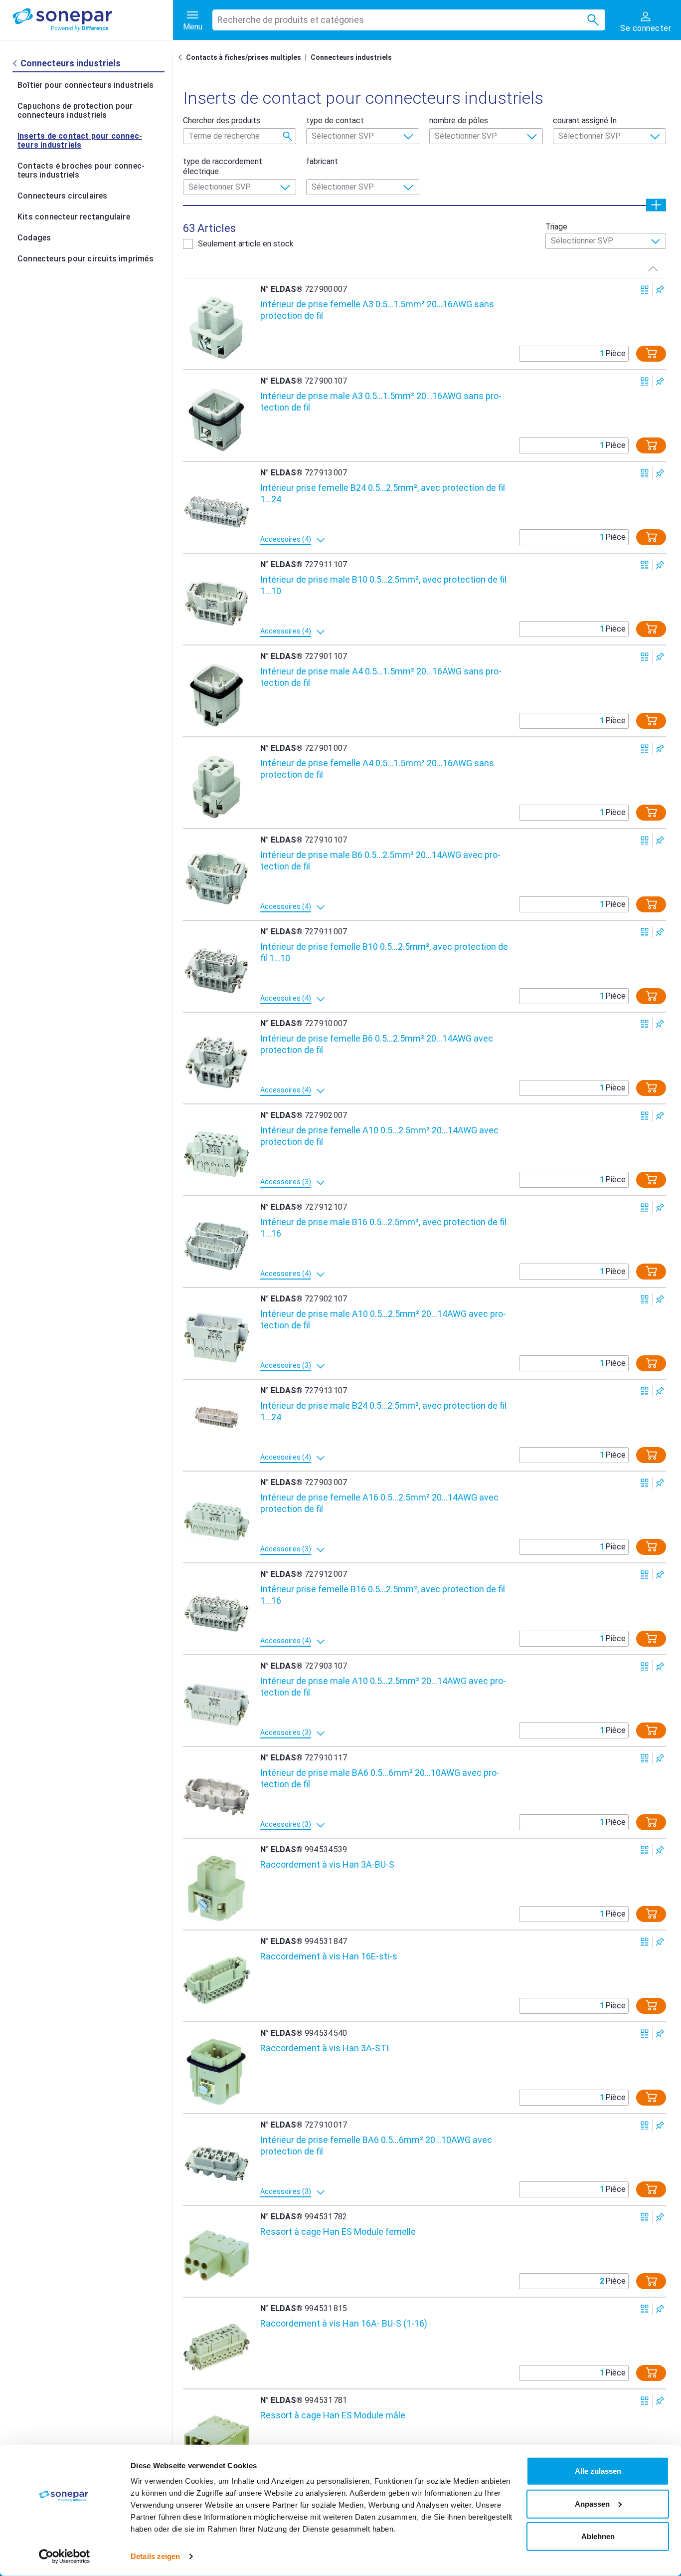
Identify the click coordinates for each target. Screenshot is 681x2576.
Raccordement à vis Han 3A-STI (325, 2048)
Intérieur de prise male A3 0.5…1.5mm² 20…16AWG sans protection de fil (381, 402)
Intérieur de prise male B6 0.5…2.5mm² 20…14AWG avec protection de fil (380, 860)
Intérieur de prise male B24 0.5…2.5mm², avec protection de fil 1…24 (383, 1411)
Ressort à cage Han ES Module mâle (333, 2415)
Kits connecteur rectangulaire (74, 217)
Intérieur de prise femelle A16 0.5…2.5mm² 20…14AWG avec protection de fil (379, 1503)
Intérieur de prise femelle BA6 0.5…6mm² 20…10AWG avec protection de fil (376, 2146)
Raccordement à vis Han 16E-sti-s (329, 1956)
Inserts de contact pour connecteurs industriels (80, 140)
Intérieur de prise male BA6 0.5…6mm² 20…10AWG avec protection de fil (380, 1778)
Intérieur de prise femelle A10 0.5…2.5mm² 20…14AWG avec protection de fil (379, 1136)
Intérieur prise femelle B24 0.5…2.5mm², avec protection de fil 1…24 (383, 493)
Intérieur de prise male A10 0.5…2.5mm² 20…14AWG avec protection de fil (383, 1319)
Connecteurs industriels (351, 57)
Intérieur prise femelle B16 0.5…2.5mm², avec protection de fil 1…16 (383, 1595)
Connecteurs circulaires (63, 196)
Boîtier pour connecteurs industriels (85, 85)
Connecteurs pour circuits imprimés (85, 259)
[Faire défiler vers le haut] (653, 268)
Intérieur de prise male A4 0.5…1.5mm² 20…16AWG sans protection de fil (381, 677)
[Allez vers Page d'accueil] (182, 57)
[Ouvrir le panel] (656, 205)
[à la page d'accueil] (93, 20)
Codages (34, 238)
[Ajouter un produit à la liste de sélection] (660, 290)
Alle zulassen (598, 2471)
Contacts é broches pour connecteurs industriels (81, 170)
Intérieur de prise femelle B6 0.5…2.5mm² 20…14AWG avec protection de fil (377, 1044)
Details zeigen (155, 2556)
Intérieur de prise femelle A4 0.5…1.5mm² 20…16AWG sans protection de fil (377, 769)
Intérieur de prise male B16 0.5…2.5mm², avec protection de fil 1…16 (383, 1228)
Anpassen (592, 2503)
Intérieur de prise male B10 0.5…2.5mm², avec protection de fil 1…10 (383, 585)
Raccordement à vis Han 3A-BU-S (327, 1864)
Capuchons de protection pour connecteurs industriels (75, 110)
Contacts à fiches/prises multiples (244, 57)
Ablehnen (598, 2536)
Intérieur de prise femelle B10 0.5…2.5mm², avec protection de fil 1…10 (384, 952)
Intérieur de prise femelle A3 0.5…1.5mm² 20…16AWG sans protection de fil (377, 310)
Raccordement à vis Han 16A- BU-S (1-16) (344, 2323)
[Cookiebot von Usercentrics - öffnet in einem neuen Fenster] (65, 2557)
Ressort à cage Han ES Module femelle (338, 2232)
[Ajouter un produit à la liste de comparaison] (645, 290)
